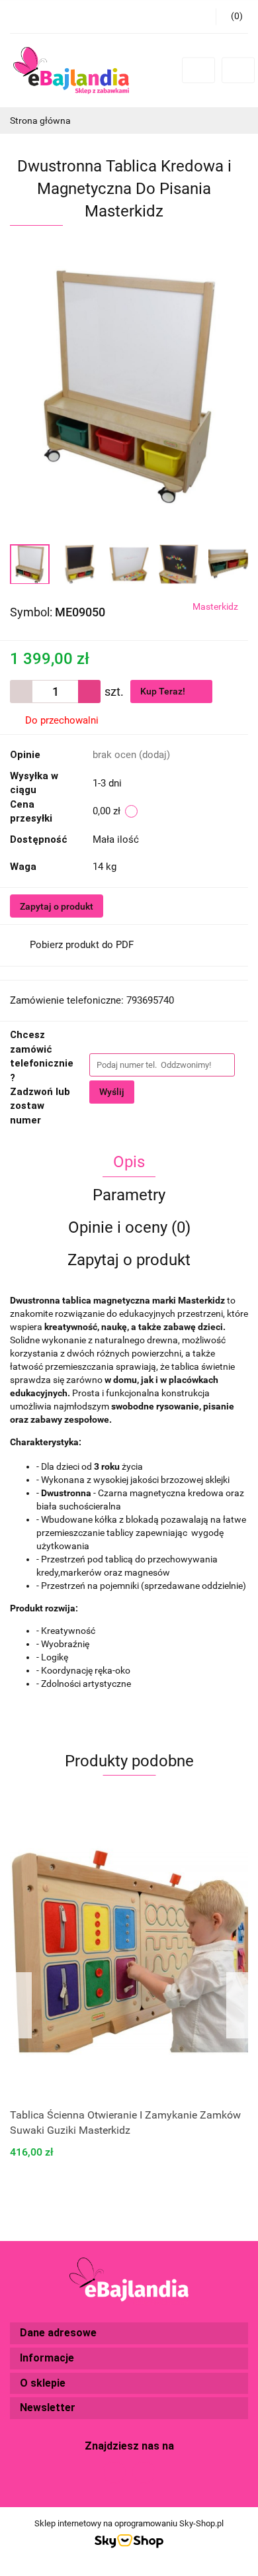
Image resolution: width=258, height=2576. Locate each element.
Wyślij (112, 1092)
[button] (129, 2333)
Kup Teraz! (164, 691)
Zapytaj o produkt (57, 906)
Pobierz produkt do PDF (82, 945)
